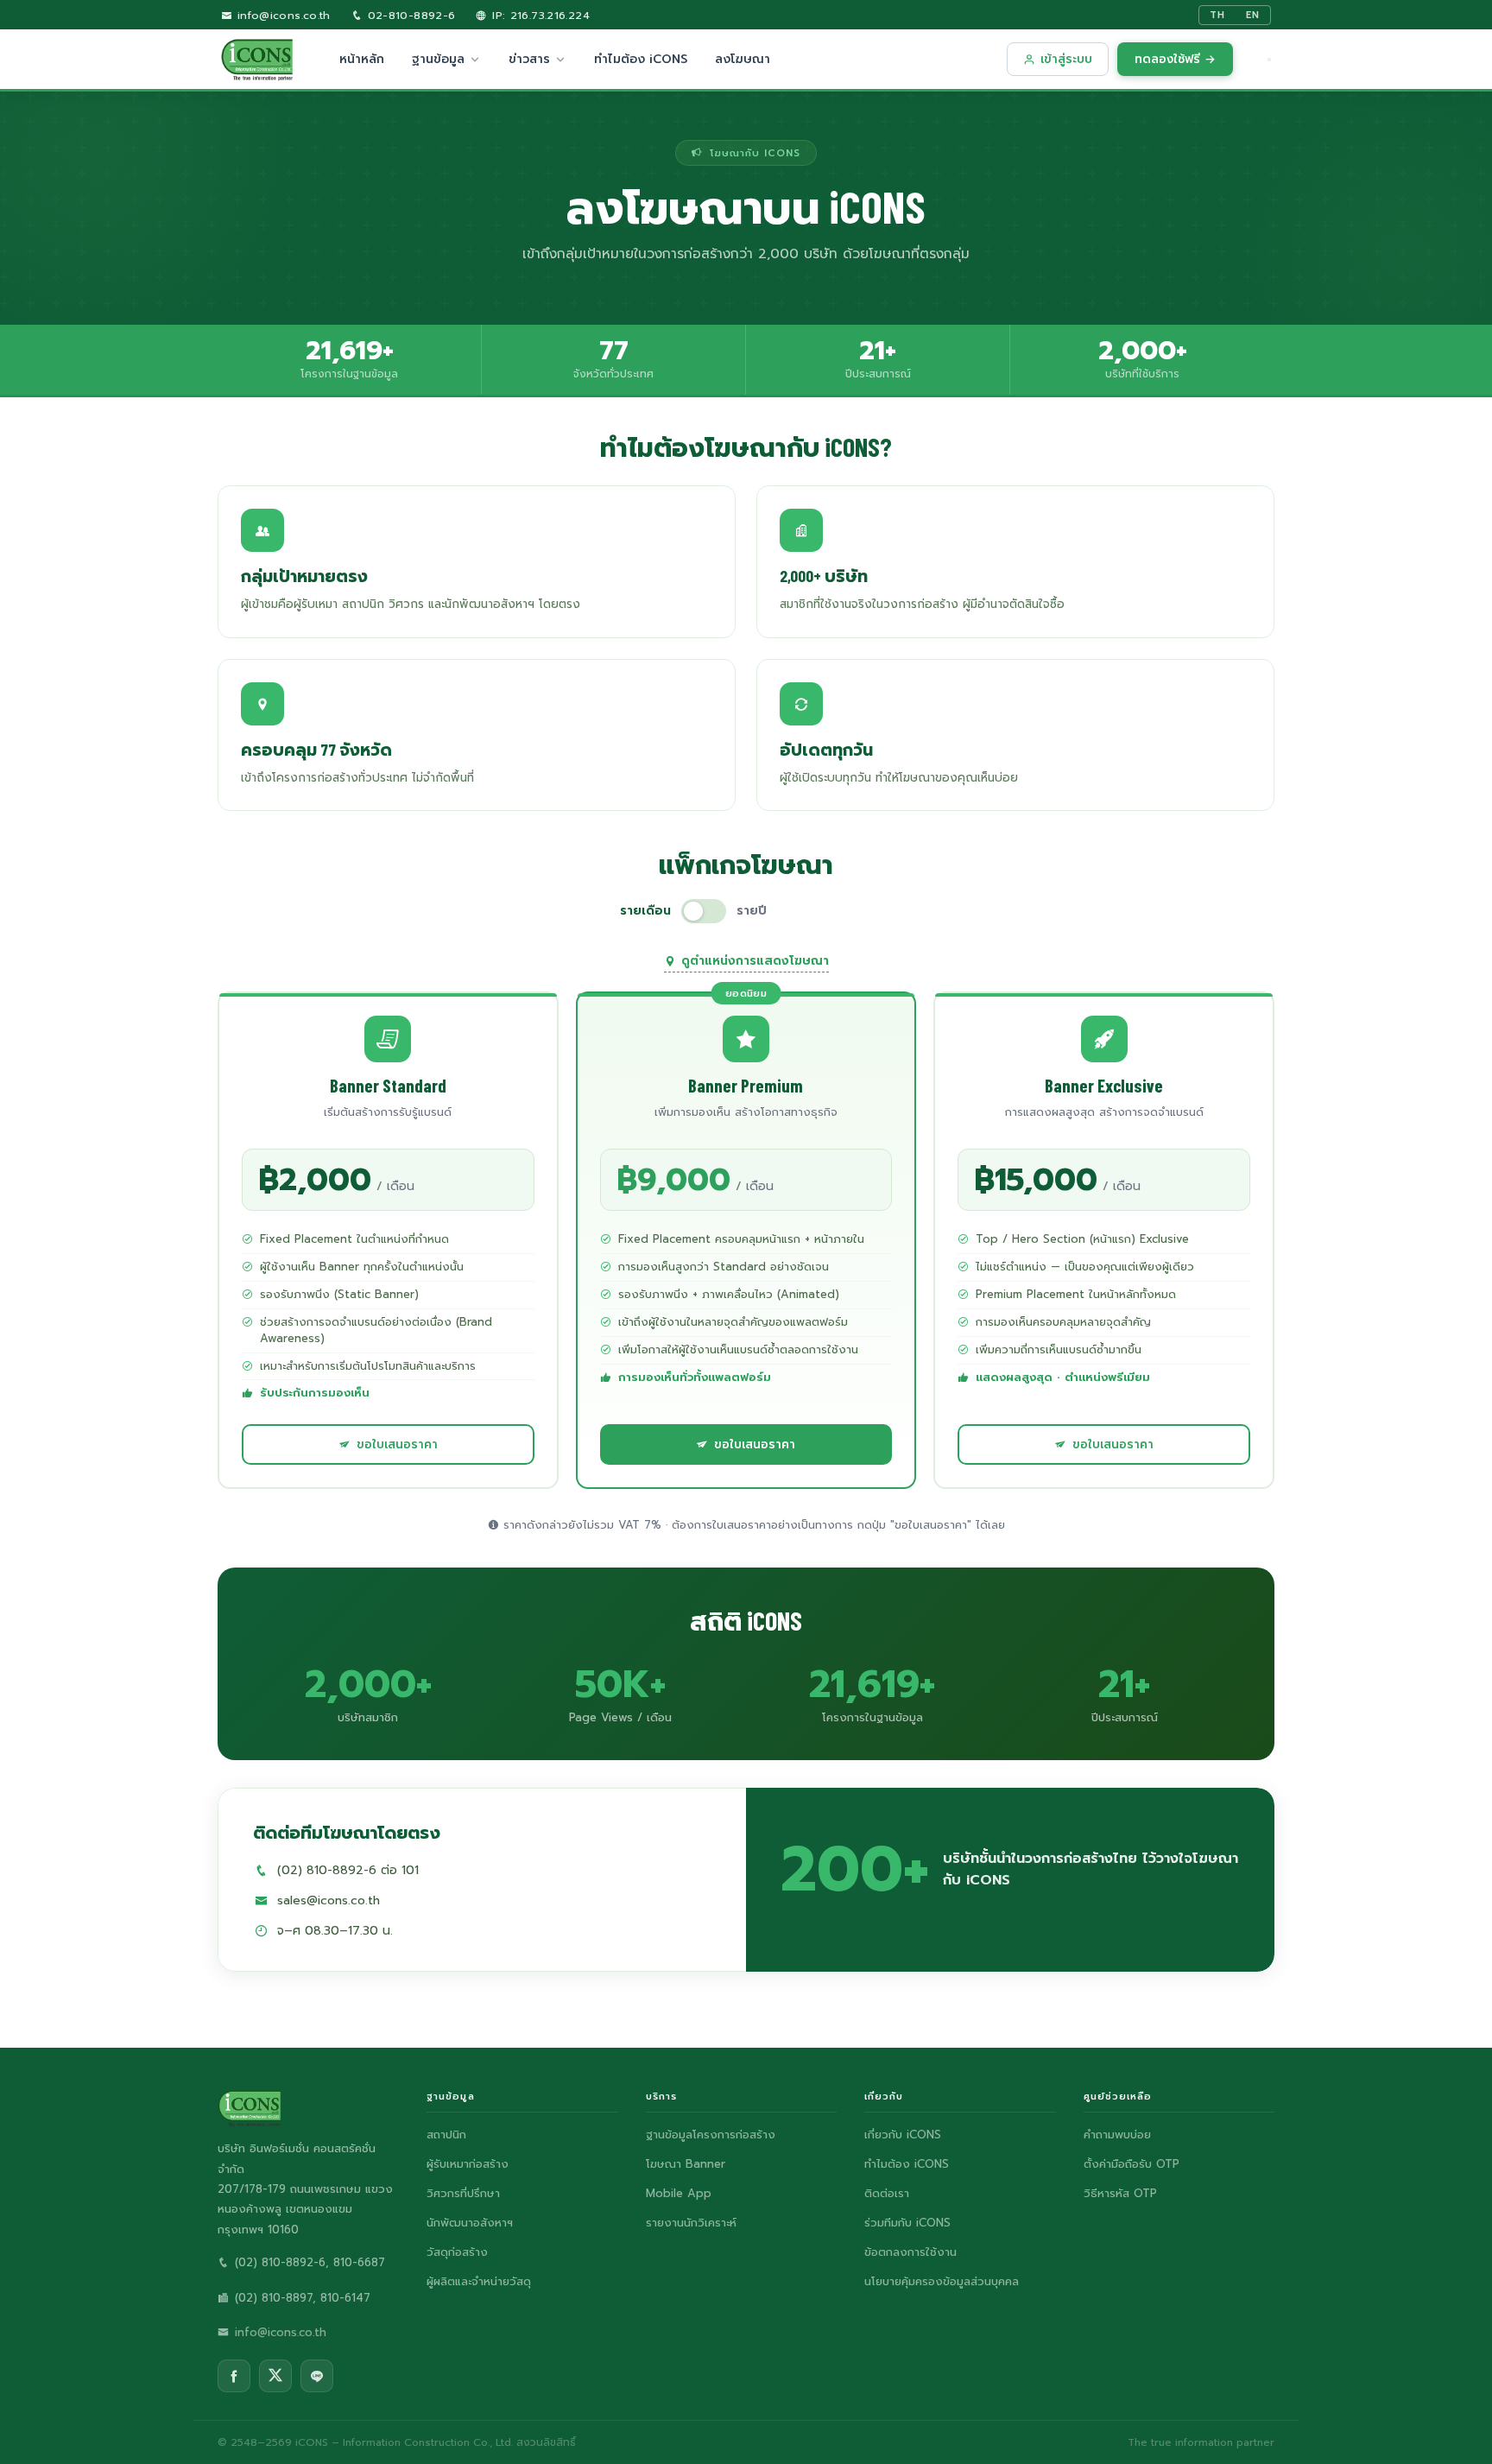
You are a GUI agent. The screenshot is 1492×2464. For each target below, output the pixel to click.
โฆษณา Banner (686, 2164)
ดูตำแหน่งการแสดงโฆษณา (755, 961)
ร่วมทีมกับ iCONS (907, 2223)
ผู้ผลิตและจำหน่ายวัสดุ (479, 2281)
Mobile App (679, 2193)
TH (1217, 15)
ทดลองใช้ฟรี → (1175, 59)
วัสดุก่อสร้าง (457, 2252)
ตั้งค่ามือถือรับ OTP (1132, 2164)
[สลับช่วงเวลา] (704, 911)
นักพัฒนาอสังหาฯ (470, 2223)
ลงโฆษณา (743, 59)
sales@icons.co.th (329, 1900)
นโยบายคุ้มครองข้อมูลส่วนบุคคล (942, 2281)
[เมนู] (1269, 60)
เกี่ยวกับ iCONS (903, 2135)
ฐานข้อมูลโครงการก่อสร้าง (711, 2135)
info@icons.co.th (281, 15)
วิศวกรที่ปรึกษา (463, 2193)
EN (1253, 15)
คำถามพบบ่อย (1117, 2135)
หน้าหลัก (362, 59)
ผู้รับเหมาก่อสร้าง (468, 2164)
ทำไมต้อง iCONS (641, 59)
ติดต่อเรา (887, 2193)
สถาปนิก (446, 2135)
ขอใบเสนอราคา (397, 1444)
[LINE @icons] (317, 2376)
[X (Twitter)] (275, 2376)
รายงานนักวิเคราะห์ (691, 2223)
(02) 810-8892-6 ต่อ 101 (348, 1870)
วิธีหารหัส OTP (1120, 2193)
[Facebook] (234, 2376)
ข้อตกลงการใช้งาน (910, 2252)
